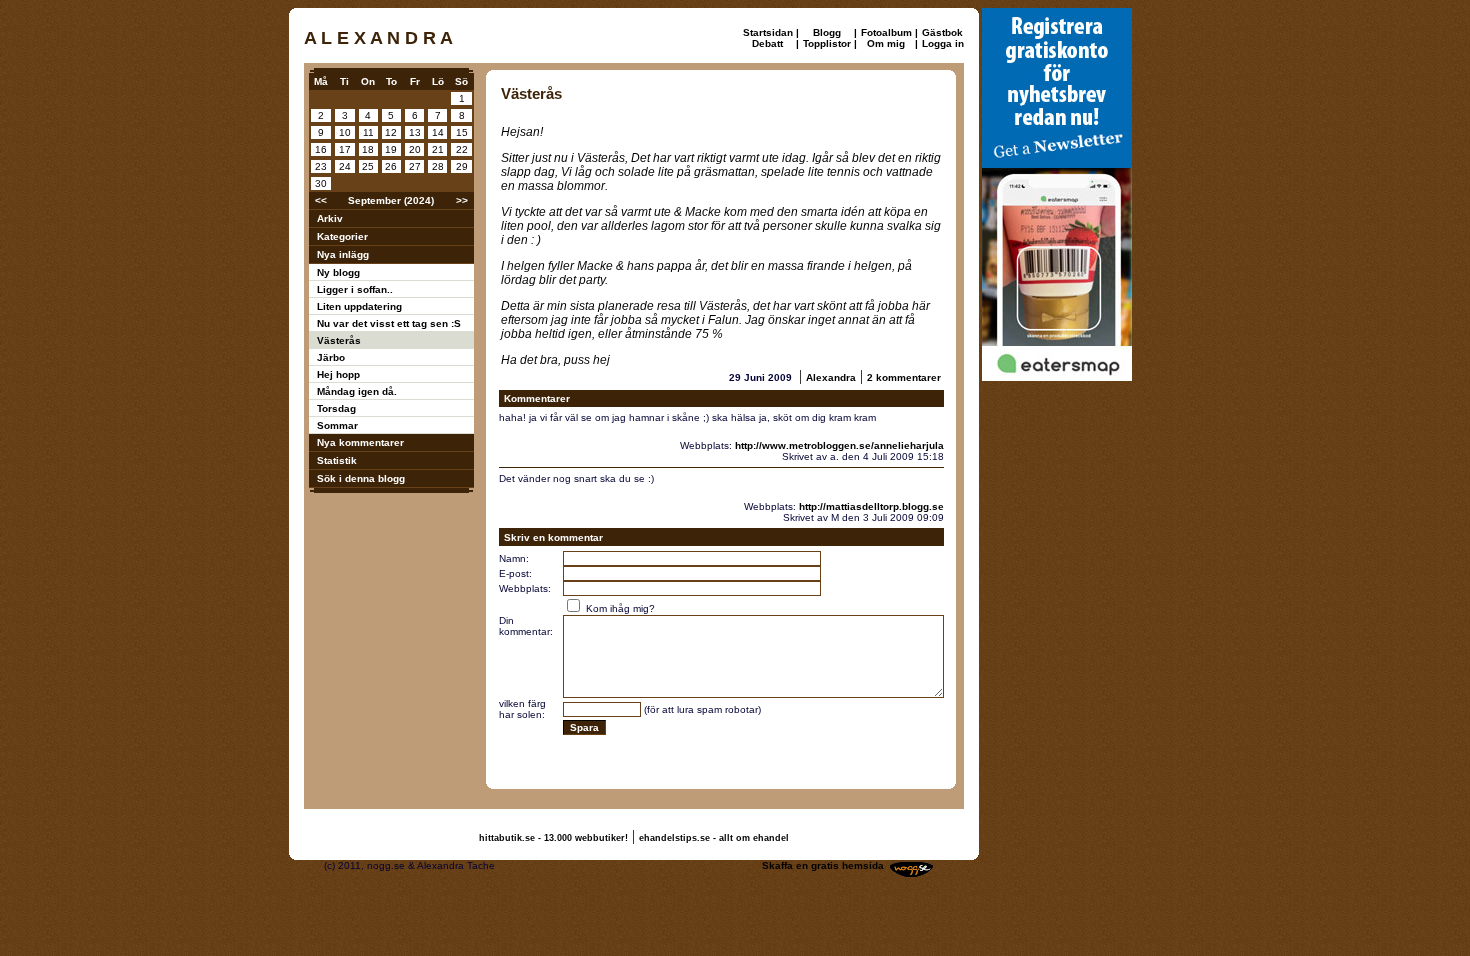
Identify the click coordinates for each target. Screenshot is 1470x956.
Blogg (827, 32)
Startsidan (768, 32)
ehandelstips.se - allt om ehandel (714, 838)
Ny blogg (338, 272)
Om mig (886, 43)
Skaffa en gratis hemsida (823, 865)
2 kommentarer (904, 377)
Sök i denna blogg (361, 478)
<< (321, 200)
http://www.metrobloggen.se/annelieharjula (839, 445)
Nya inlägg (343, 254)
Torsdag (336, 408)
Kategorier (342, 236)
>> (462, 200)
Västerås (339, 340)
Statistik (337, 460)
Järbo (331, 357)
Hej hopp (338, 374)
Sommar (337, 425)
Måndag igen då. (357, 391)
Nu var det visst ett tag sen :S (389, 323)
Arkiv (330, 218)
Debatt (767, 43)
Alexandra (831, 377)
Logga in (943, 43)
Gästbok (942, 32)
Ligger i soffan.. (355, 289)
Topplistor (827, 43)
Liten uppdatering (359, 306)
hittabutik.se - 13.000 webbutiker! (553, 838)
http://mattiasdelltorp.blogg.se (871, 506)
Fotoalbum (886, 32)
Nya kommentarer (360, 442)
